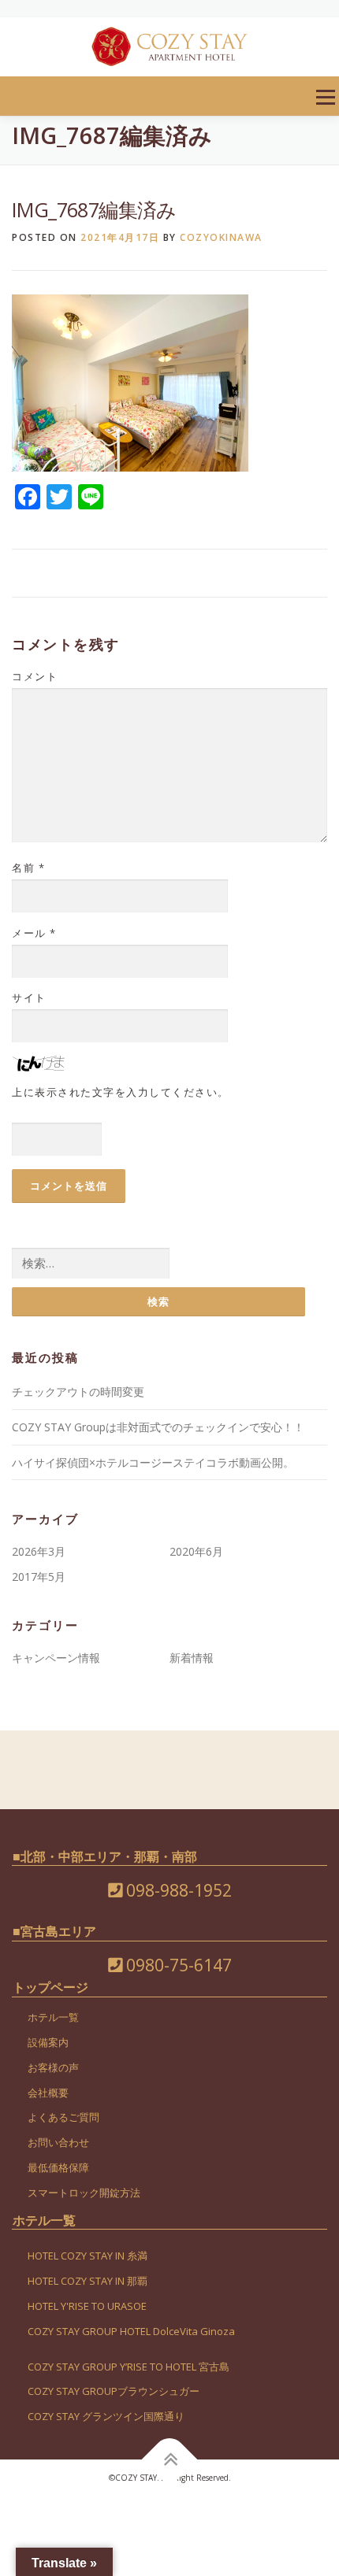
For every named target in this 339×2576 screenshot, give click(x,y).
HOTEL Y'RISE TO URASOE (87, 2306)
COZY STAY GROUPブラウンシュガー (114, 2391)
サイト (29, 997)
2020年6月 (196, 1551)
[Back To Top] (170, 2460)
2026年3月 (39, 1551)
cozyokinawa (221, 237)
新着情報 (192, 1658)
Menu (325, 97)
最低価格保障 (58, 2167)
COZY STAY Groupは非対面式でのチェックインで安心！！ (158, 1427)
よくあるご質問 (63, 2117)
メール (34, 933)
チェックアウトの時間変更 (78, 1392)
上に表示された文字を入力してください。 (121, 1092)
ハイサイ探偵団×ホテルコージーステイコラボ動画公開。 (153, 1462)
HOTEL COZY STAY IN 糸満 (88, 2256)
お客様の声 (53, 2067)
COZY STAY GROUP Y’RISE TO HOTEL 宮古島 (129, 2367)
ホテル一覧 (53, 2017)
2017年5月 (39, 1577)
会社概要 (48, 2093)
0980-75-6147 (177, 1965)
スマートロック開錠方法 (84, 2193)
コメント (35, 676)
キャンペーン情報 (56, 1658)
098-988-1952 (177, 1890)
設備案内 (48, 2042)
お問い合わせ (58, 2142)
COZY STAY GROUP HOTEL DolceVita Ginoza (131, 2331)
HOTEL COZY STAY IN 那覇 (88, 2281)
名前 (28, 868)
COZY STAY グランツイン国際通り (106, 2416)
